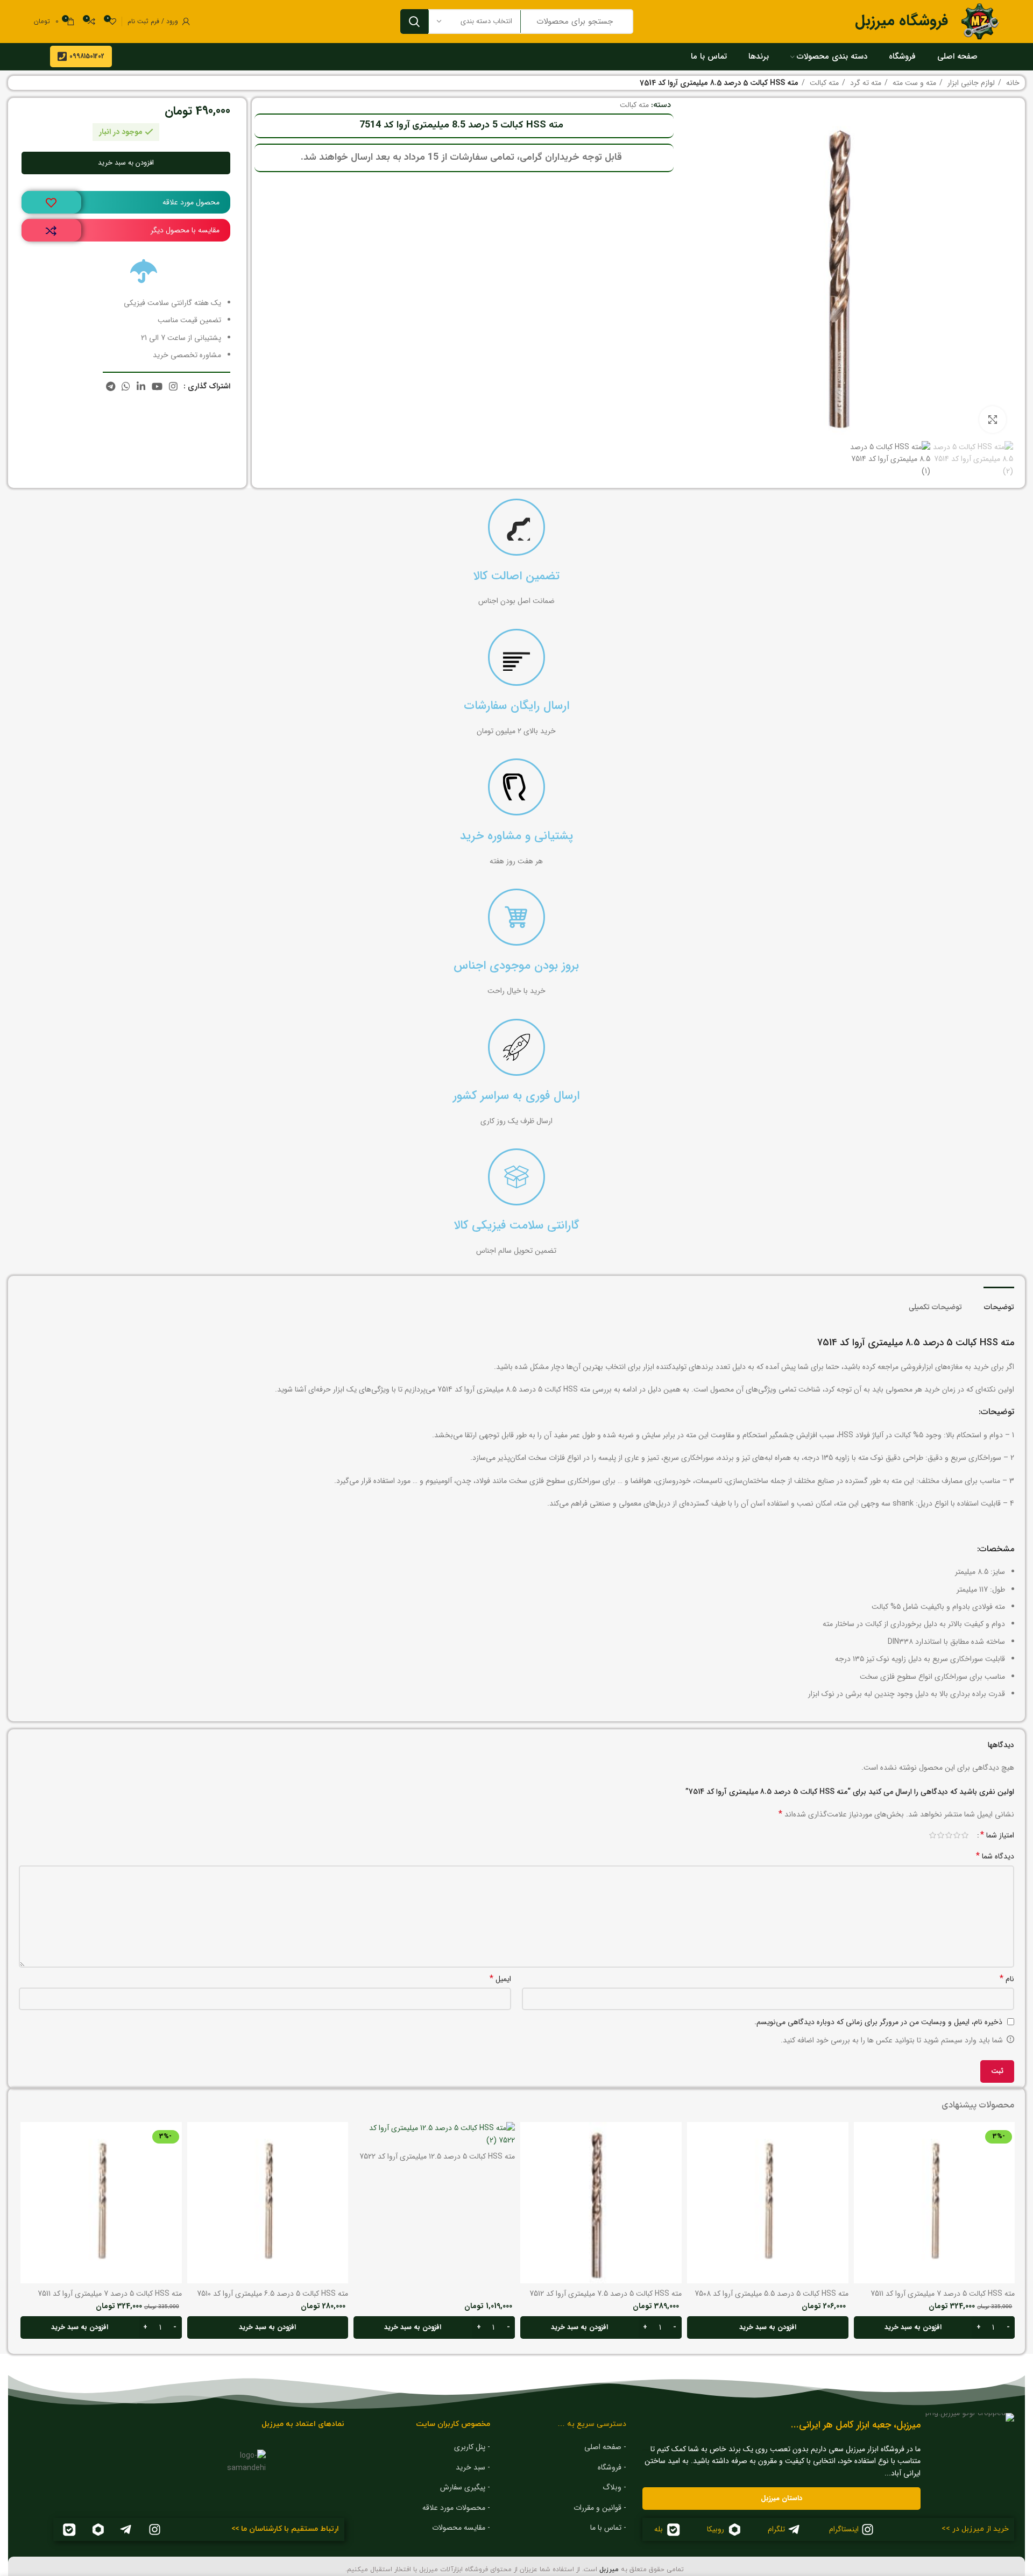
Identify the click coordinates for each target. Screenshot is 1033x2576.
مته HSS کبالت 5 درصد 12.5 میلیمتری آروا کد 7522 (437, 2156)
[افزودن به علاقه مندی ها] (51, 203)
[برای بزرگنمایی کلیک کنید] (993, 420)
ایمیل (500, 1979)
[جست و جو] (414, 22)
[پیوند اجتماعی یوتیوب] (157, 386)
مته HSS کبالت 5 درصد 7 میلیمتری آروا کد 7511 (943, 2294)
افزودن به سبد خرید (126, 163)
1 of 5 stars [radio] (965, 1835)
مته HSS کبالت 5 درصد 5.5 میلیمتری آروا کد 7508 (772, 2294)
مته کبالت (823, 83)
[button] (935, 2327)
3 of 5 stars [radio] (949, 1835)
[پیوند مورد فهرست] (566, 2447)
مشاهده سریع (862, 2164)
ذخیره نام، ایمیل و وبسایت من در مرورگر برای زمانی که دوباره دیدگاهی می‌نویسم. (878, 2022)
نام (1007, 1979)
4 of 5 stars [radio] (941, 1835)
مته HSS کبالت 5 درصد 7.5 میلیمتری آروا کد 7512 (606, 2294)
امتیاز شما (997, 1835)
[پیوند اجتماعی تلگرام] (111, 386)
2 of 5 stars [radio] (957, 1835)
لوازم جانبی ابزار (970, 83)
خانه (1012, 83)
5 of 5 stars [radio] (933, 1835)
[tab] (999, 1303)
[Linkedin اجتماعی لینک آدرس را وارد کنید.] (141, 386)
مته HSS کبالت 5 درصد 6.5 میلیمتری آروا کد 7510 (273, 2294)
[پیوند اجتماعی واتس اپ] (126, 386)
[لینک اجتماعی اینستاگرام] (173, 386)
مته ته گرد (865, 83)
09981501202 (87, 56)
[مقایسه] (51, 231)
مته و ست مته (913, 83)
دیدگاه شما (995, 1856)
